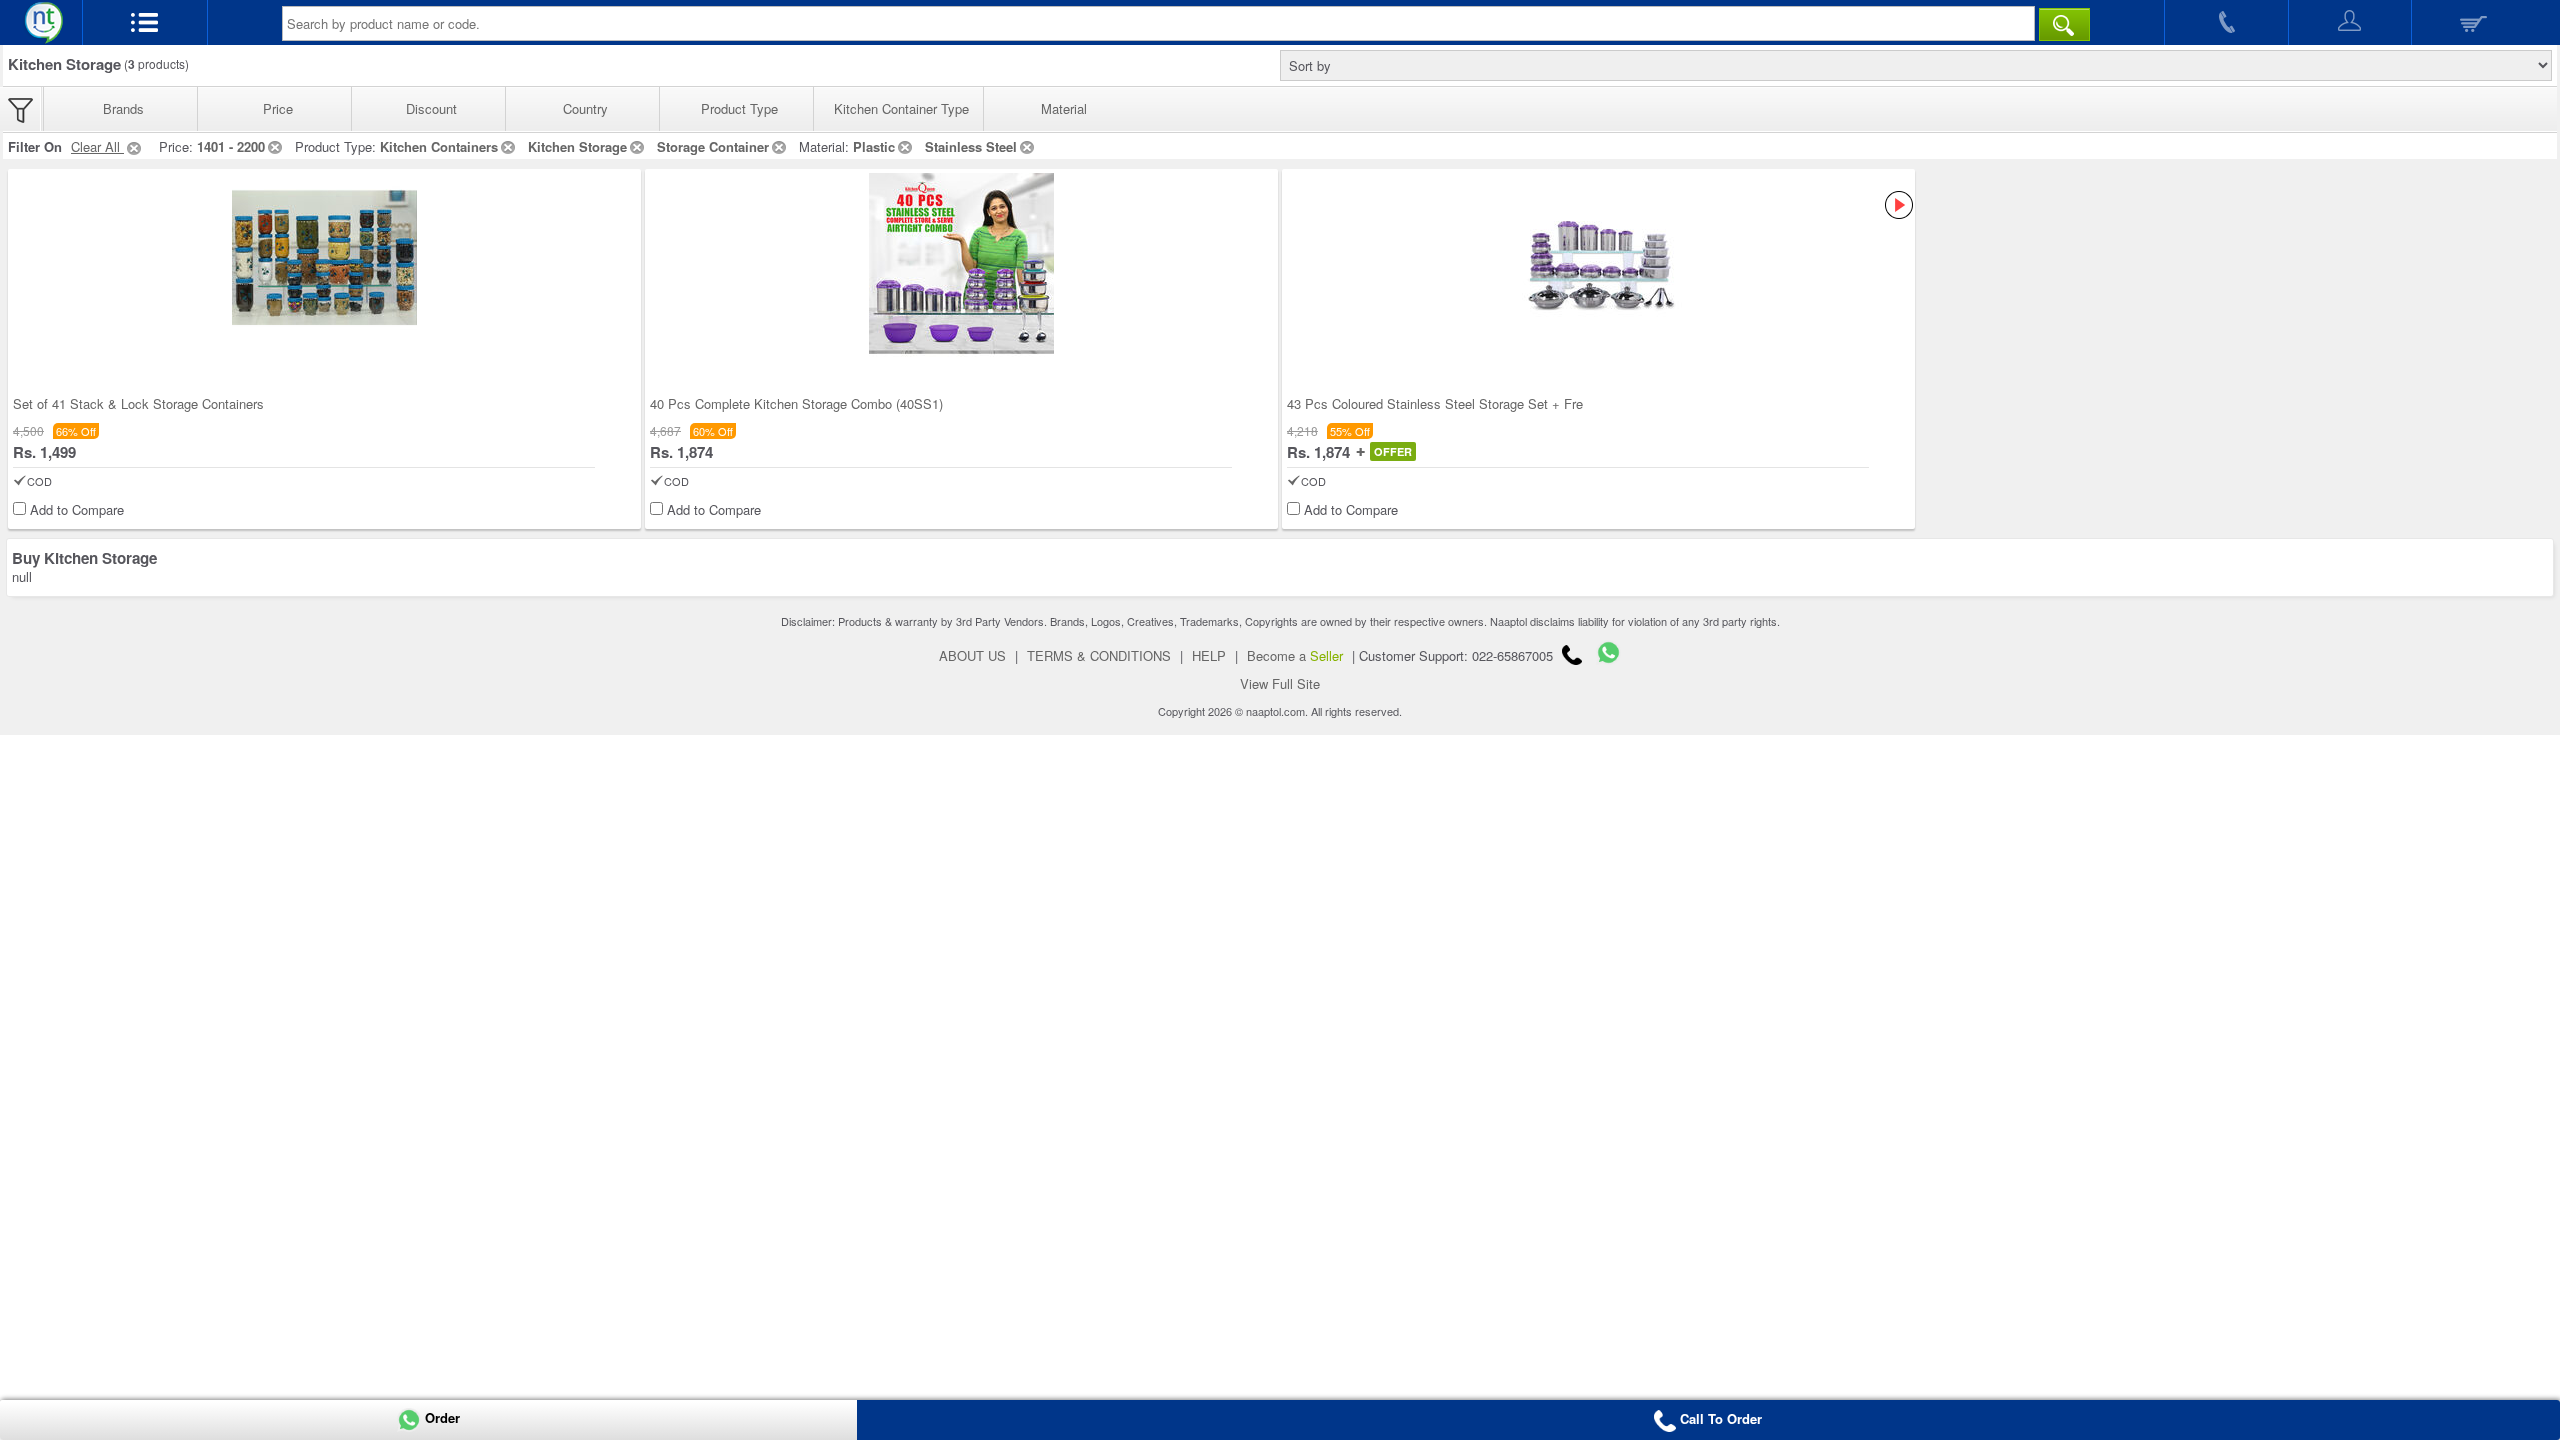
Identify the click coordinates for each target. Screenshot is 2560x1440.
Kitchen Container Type (901, 108)
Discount (431, 108)
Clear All (97, 146)
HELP (1209, 655)
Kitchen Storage (577, 146)
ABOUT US (972, 655)
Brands (123, 108)
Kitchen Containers (439, 146)
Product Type (739, 108)
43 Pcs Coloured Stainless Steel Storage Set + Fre (1435, 403)
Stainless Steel (971, 146)
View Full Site (1280, 683)
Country (585, 108)
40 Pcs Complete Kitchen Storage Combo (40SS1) (796, 403)
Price (278, 108)
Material (1064, 108)
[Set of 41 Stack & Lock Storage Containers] (324, 265)
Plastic (874, 146)
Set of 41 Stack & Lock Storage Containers (138, 403)
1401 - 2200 (231, 146)
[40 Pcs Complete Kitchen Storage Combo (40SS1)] (961, 265)
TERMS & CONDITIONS (1099, 655)
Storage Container (713, 146)
